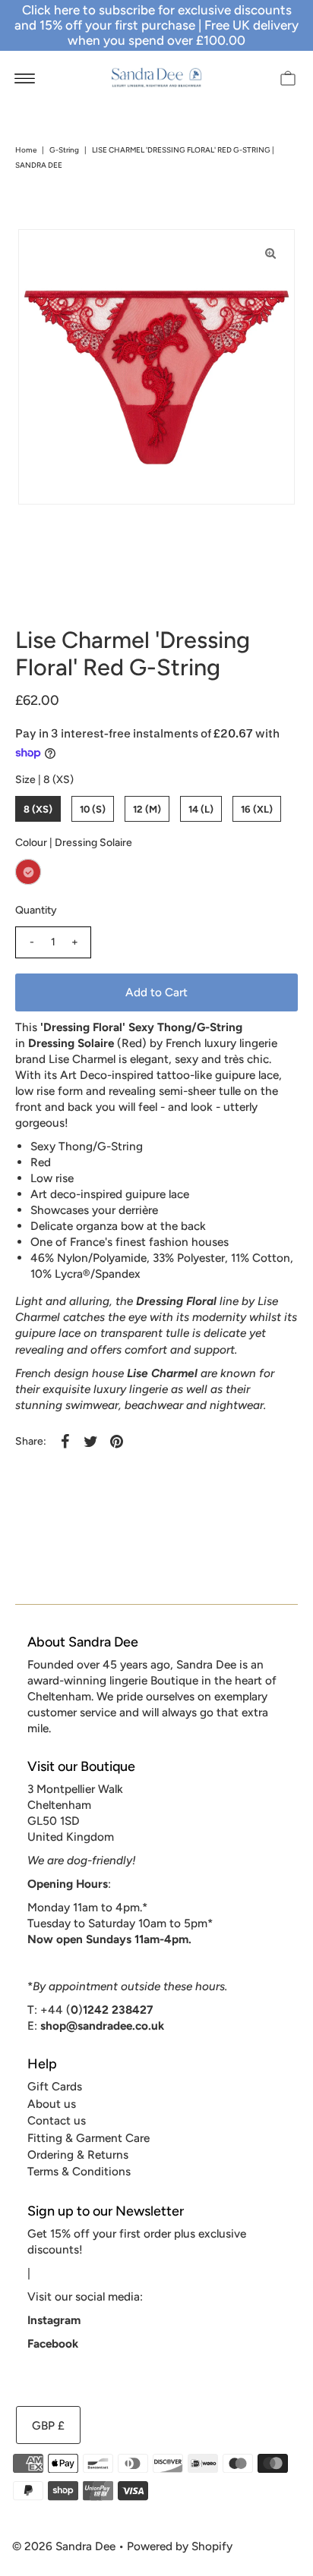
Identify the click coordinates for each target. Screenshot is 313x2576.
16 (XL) (257, 809)
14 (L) (201, 809)
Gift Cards (55, 2086)
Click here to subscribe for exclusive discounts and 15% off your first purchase (153, 17)
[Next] (80, 253)
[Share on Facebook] (65, 1441)
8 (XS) (38, 809)
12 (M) (147, 809)
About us (52, 2104)
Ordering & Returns (78, 2155)
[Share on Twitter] (90, 1441)
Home (26, 150)
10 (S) (93, 809)
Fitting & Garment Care (89, 2138)
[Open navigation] (25, 77)
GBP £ (48, 2425)
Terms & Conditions (79, 2171)
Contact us (57, 2120)
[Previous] (43, 253)
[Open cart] (288, 77)
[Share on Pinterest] (116, 1441)
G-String (64, 150)
